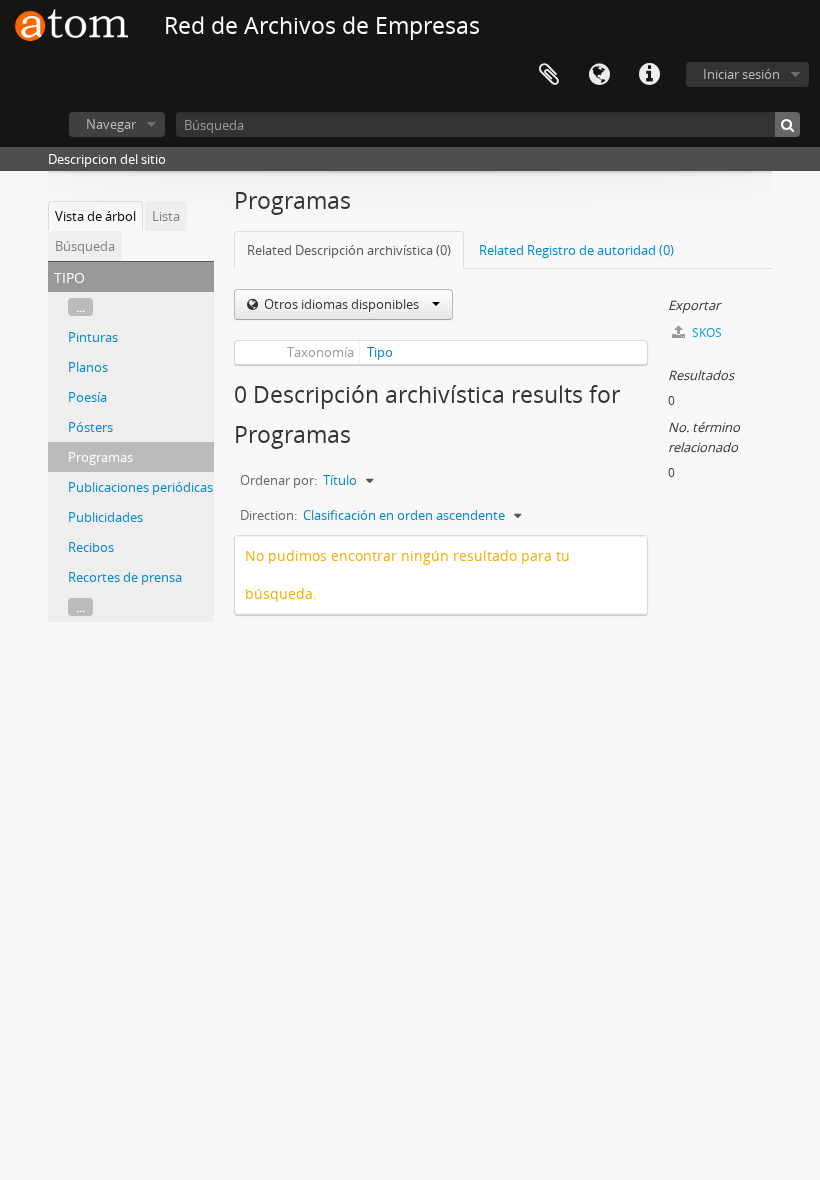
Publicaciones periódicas (140, 487)
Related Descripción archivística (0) (349, 250)
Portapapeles (549, 75)
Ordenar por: (278, 480)
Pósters (90, 427)
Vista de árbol (95, 216)
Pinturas (93, 337)
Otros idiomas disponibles (341, 304)
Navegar (111, 124)
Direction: (268, 515)
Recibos (91, 547)
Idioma (599, 75)
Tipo (380, 352)
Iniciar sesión (741, 74)
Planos (88, 367)
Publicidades (105, 517)
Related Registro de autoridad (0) (576, 250)
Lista (166, 216)
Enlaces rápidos (649, 75)
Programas (100, 457)
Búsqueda (85, 246)
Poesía (87, 397)
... (80, 307)
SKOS (705, 332)
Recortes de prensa (125, 577)
